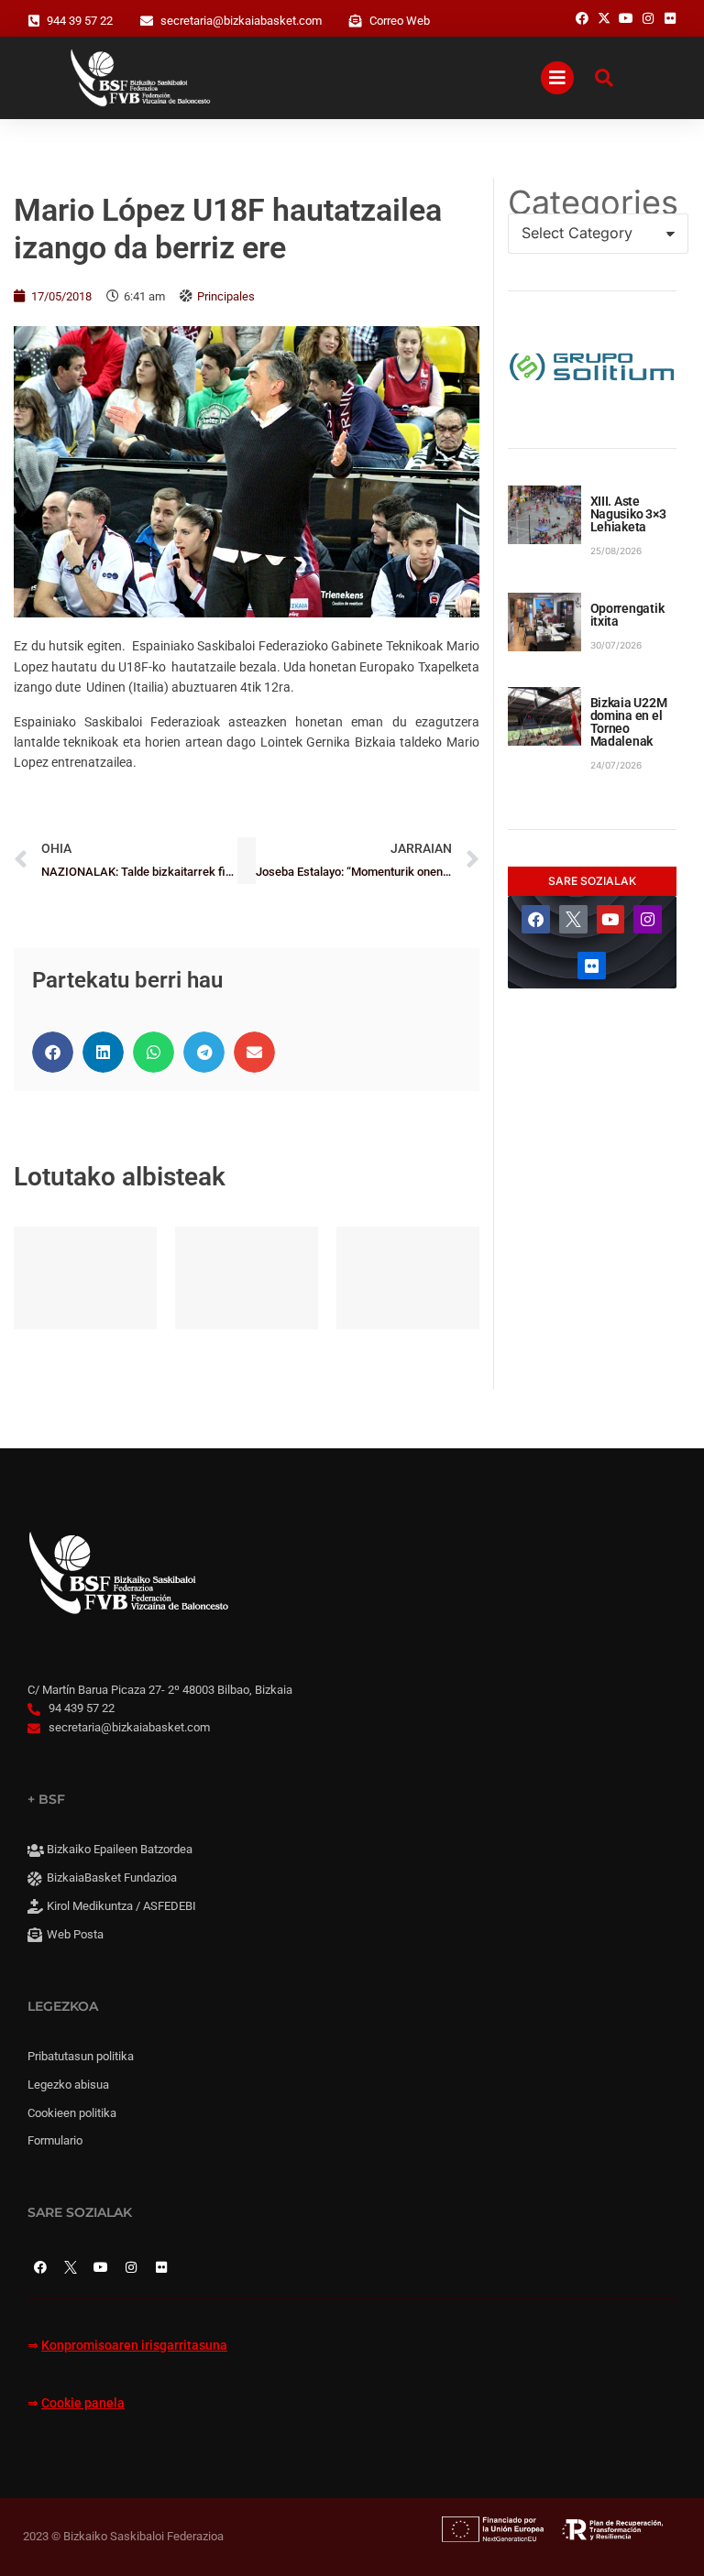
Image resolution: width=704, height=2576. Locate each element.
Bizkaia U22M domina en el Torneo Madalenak (629, 722)
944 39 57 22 (80, 21)
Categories (592, 202)
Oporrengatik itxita (627, 615)
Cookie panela (83, 2403)
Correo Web (400, 21)
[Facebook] (536, 919)
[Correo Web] (356, 21)
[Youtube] (611, 919)
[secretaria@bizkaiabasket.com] (147, 21)
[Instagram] (648, 919)
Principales (226, 296)
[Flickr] (592, 966)
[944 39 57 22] (34, 21)
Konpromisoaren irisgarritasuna (134, 2346)
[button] (53, 1052)
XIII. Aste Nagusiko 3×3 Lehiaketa (628, 514)
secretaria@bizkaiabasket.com (241, 21)
